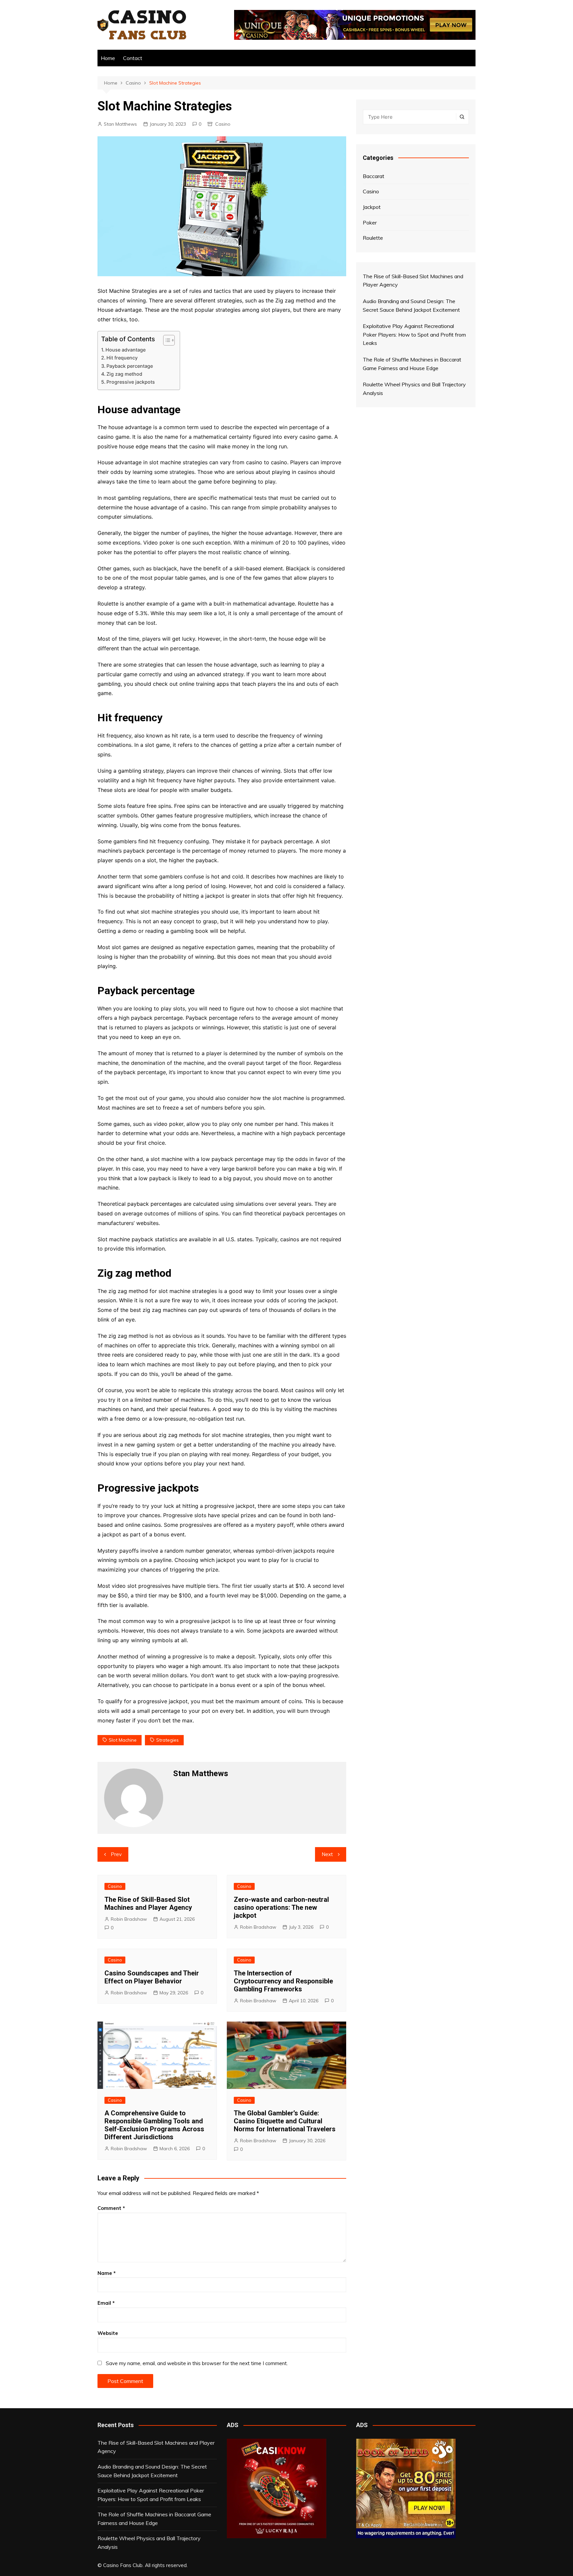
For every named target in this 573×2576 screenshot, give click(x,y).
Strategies (167, 1740)
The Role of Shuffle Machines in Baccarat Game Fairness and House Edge (154, 2519)
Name (107, 2273)
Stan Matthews (120, 124)
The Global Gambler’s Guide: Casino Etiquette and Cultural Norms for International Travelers (285, 2121)
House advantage (126, 350)
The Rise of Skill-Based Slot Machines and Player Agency (148, 1903)
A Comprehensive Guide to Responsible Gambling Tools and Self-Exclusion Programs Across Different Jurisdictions (154, 2125)
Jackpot (372, 207)
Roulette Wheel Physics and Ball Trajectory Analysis (149, 2543)
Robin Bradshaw (129, 1919)
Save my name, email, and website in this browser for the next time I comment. (197, 2363)
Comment (111, 2208)
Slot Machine (123, 1740)
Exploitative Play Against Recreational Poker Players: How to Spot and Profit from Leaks (151, 2495)
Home (108, 58)
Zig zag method (124, 374)
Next (327, 1854)
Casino (223, 124)
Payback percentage (130, 366)
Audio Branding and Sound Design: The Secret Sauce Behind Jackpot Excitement (152, 2471)
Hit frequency (122, 358)
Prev (116, 1854)
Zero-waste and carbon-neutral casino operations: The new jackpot (281, 1907)
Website (108, 2333)
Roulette (373, 238)
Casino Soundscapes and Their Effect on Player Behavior (152, 1977)
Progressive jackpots (131, 382)
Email (106, 2303)
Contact (133, 58)
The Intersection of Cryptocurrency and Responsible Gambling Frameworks (283, 1981)
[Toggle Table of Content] (166, 340)
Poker (370, 223)
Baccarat (374, 176)
